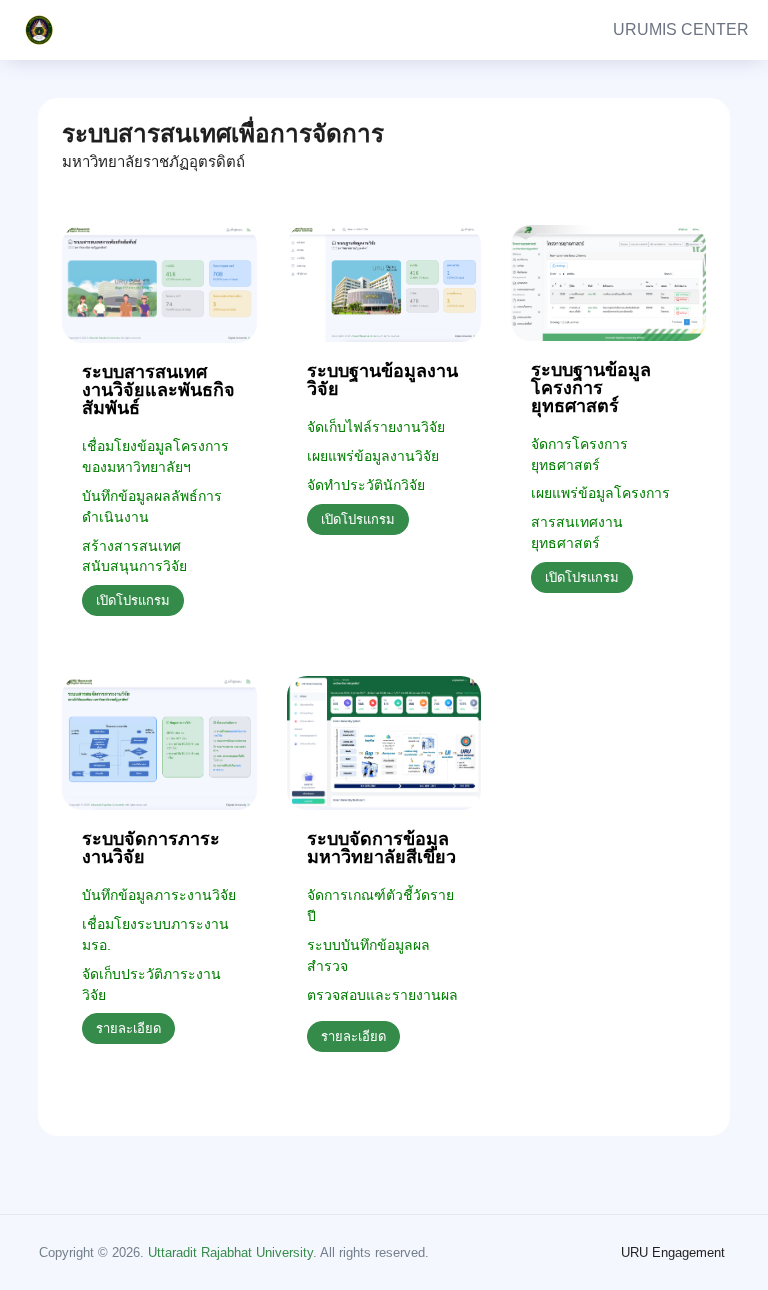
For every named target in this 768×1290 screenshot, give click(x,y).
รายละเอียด (128, 1028)
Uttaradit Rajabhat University (230, 1252)
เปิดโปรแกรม (133, 600)
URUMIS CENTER (681, 29)
